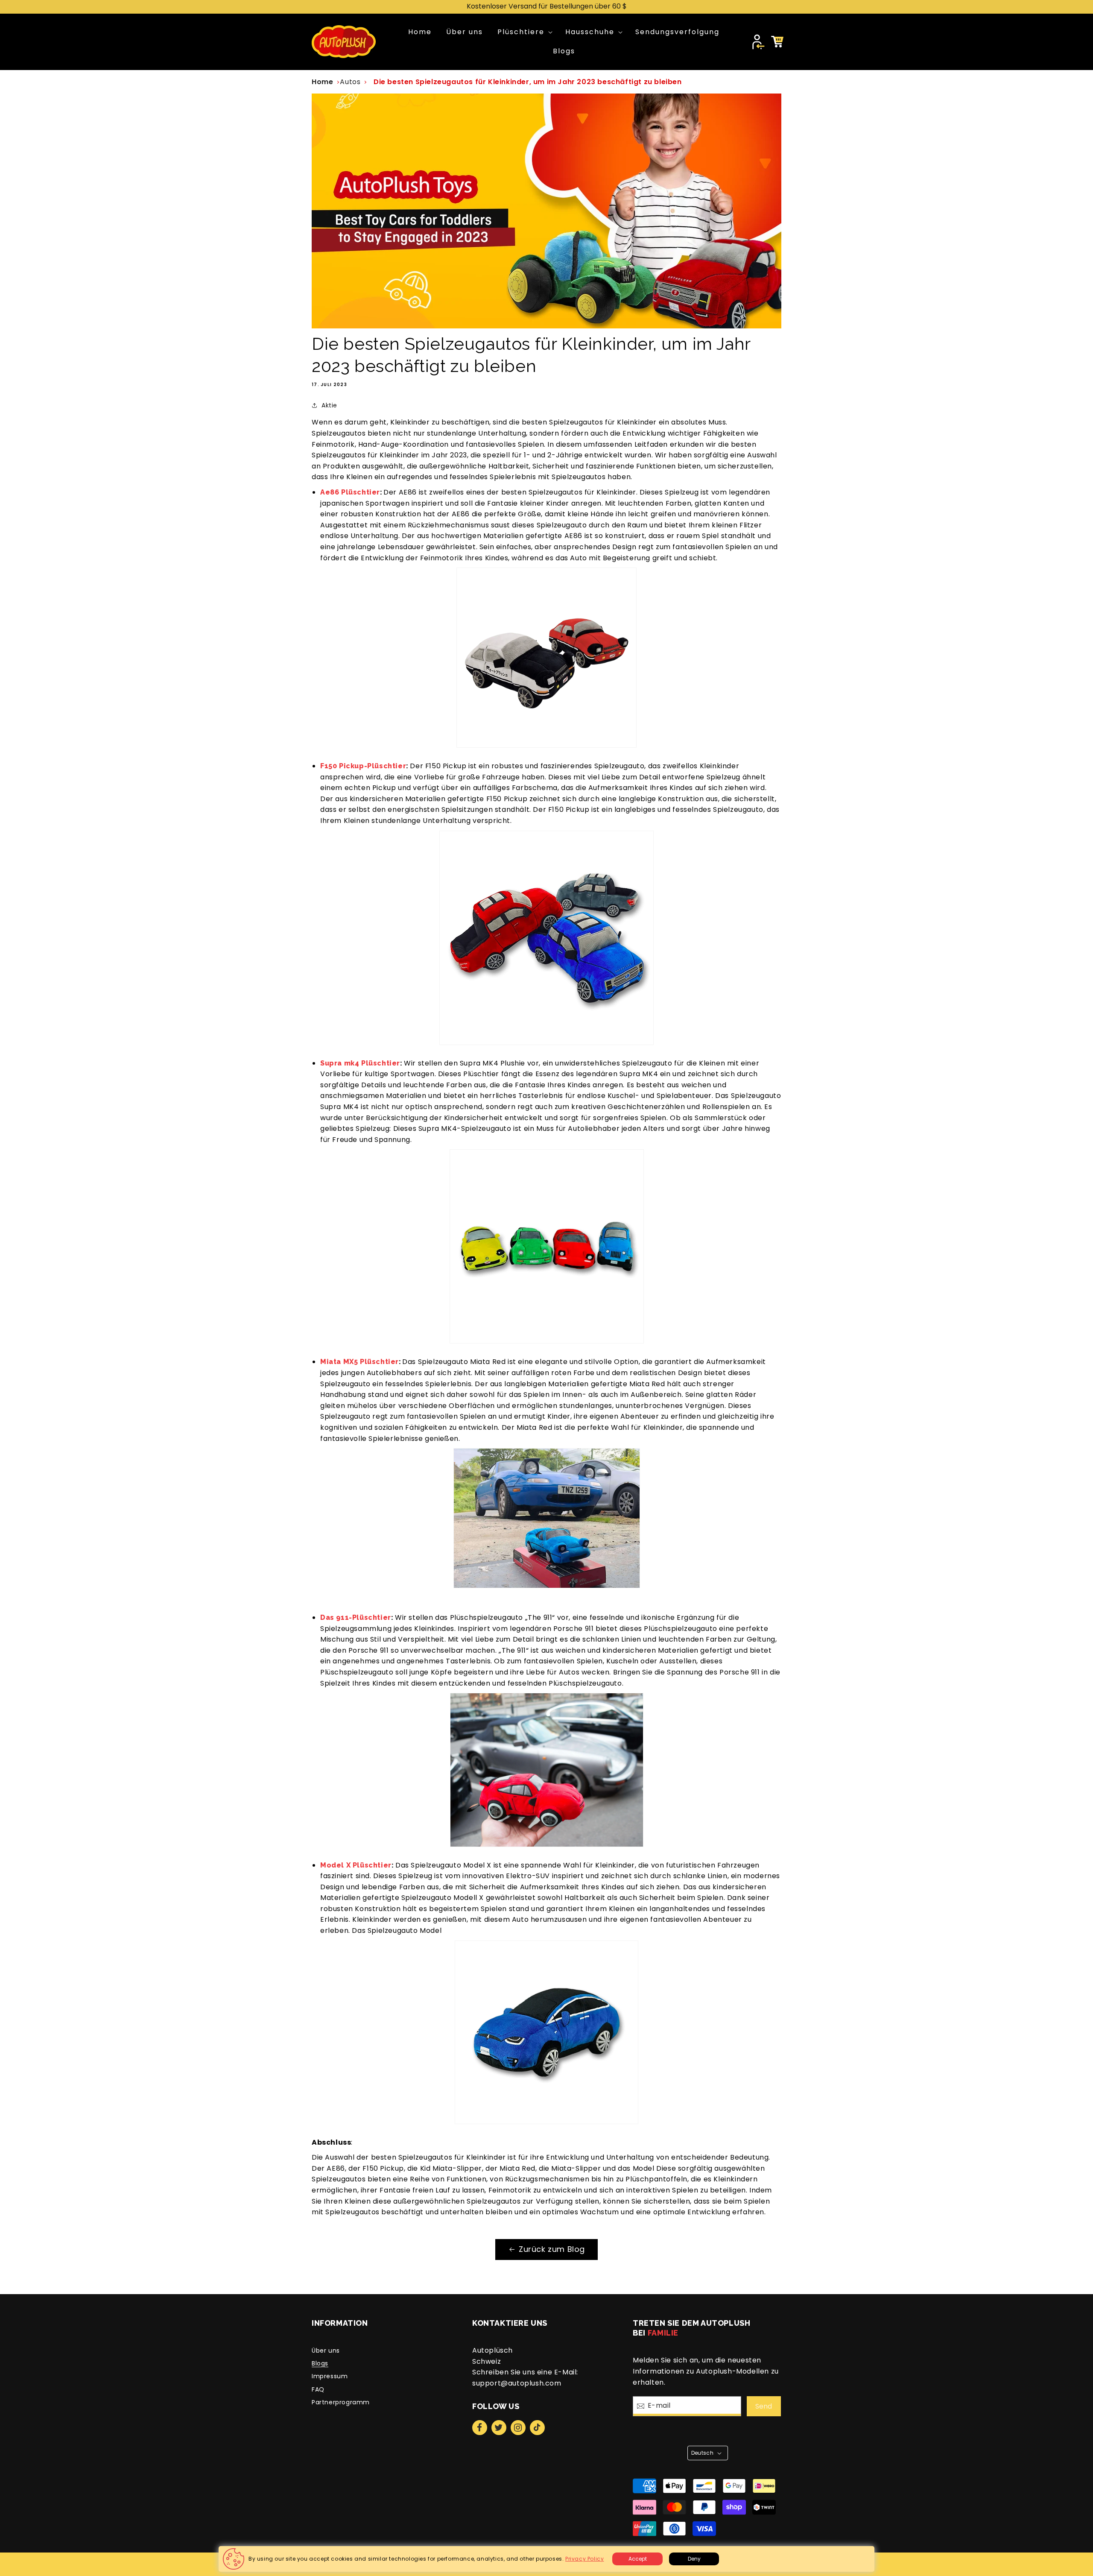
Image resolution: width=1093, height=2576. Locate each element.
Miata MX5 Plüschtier (359, 1362)
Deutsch (703, 2453)
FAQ (318, 2389)
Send (764, 2406)
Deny (694, 2559)
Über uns (326, 2351)
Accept (638, 2559)
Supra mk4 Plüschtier (360, 1063)
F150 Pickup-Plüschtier (363, 766)
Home (322, 82)
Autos (350, 82)
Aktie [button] (329, 405)
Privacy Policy (584, 2559)
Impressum (330, 2376)
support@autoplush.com (517, 2383)
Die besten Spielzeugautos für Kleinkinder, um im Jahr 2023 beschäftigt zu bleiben (528, 82)
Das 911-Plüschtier (356, 1617)
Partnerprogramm (341, 2402)
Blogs (320, 2363)
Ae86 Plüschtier (350, 492)
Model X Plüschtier (356, 1865)
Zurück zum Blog (552, 2249)
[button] (524, 32)
